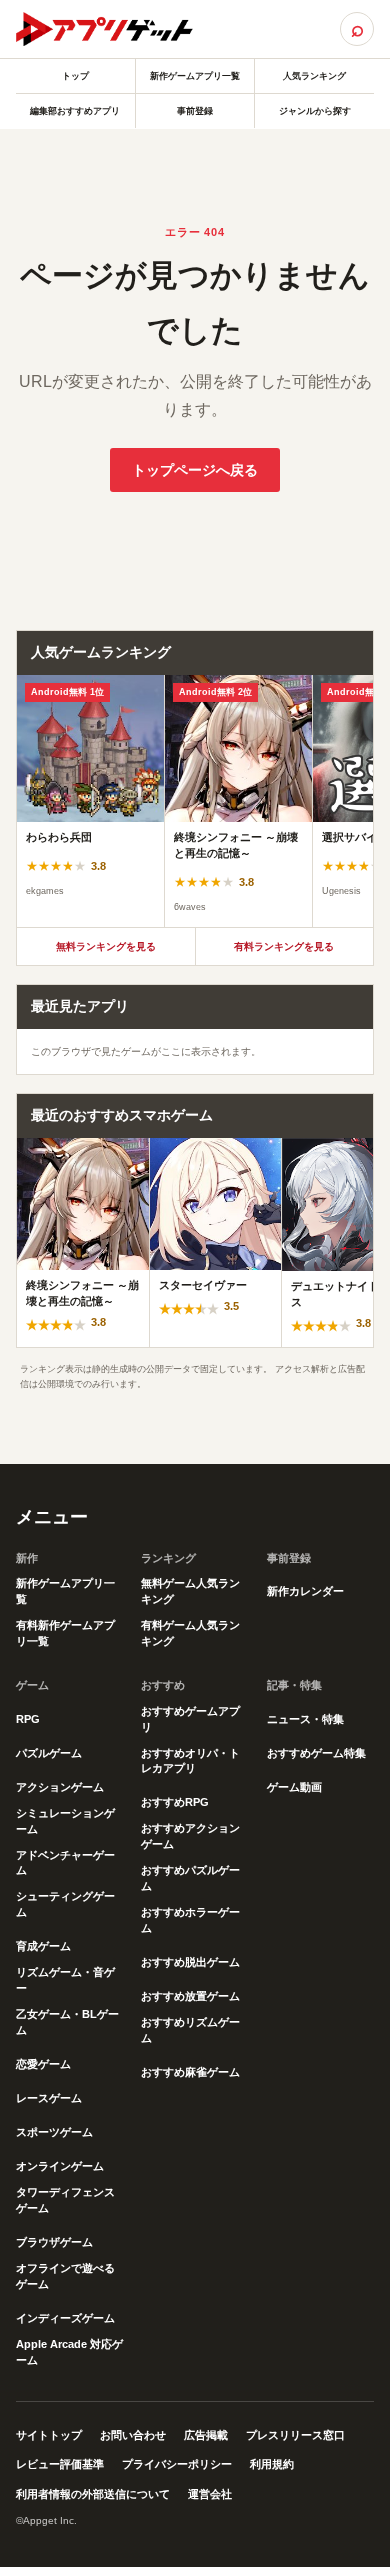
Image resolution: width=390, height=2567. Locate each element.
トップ (75, 76)
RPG (28, 1719)
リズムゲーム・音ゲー (65, 1980)
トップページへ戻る (195, 470)
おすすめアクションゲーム (190, 1836)
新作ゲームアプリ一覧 (195, 76)
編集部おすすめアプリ (75, 111)
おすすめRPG (175, 1802)
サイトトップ (49, 2435)
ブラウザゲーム (54, 2242)
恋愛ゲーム (43, 2064)
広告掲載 (206, 2435)
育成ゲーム (43, 1946)
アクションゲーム (60, 1787)
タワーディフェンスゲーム (65, 2200)
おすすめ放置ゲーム (190, 1996)
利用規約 (272, 2464)
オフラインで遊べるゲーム (65, 2276)
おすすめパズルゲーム (190, 1878)
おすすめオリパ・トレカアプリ (190, 1761)
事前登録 (195, 111)
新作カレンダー (305, 1591)
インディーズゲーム (65, 2318)
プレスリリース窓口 (295, 2435)
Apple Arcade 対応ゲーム (69, 2352)
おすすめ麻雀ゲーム (190, 2072)
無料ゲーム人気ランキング (190, 1591)
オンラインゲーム (60, 2166)
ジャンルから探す (315, 111)
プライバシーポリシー (177, 2464)
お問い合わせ (133, 2435)
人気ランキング (314, 76)
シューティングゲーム (65, 1904)
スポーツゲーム (54, 2132)
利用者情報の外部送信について (93, 2494)
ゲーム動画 (294, 1787)
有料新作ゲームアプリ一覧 (65, 1633)
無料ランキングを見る (106, 946)
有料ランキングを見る (284, 946)
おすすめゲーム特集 (316, 1753)
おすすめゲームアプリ (190, 1719)
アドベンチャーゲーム (65, 1863)
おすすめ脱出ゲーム (190, 1962)
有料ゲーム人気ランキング (190, 1633)
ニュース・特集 (305, 1719)
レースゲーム (49, 2098)
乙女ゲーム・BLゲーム (67, 2022)
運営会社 (210, 2494)
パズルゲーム (49, 1753)
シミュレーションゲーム (65, 1821)
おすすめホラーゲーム (190, 1920)
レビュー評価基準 (60, 2464)
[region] (195, 801)
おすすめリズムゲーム (190, 2030)
